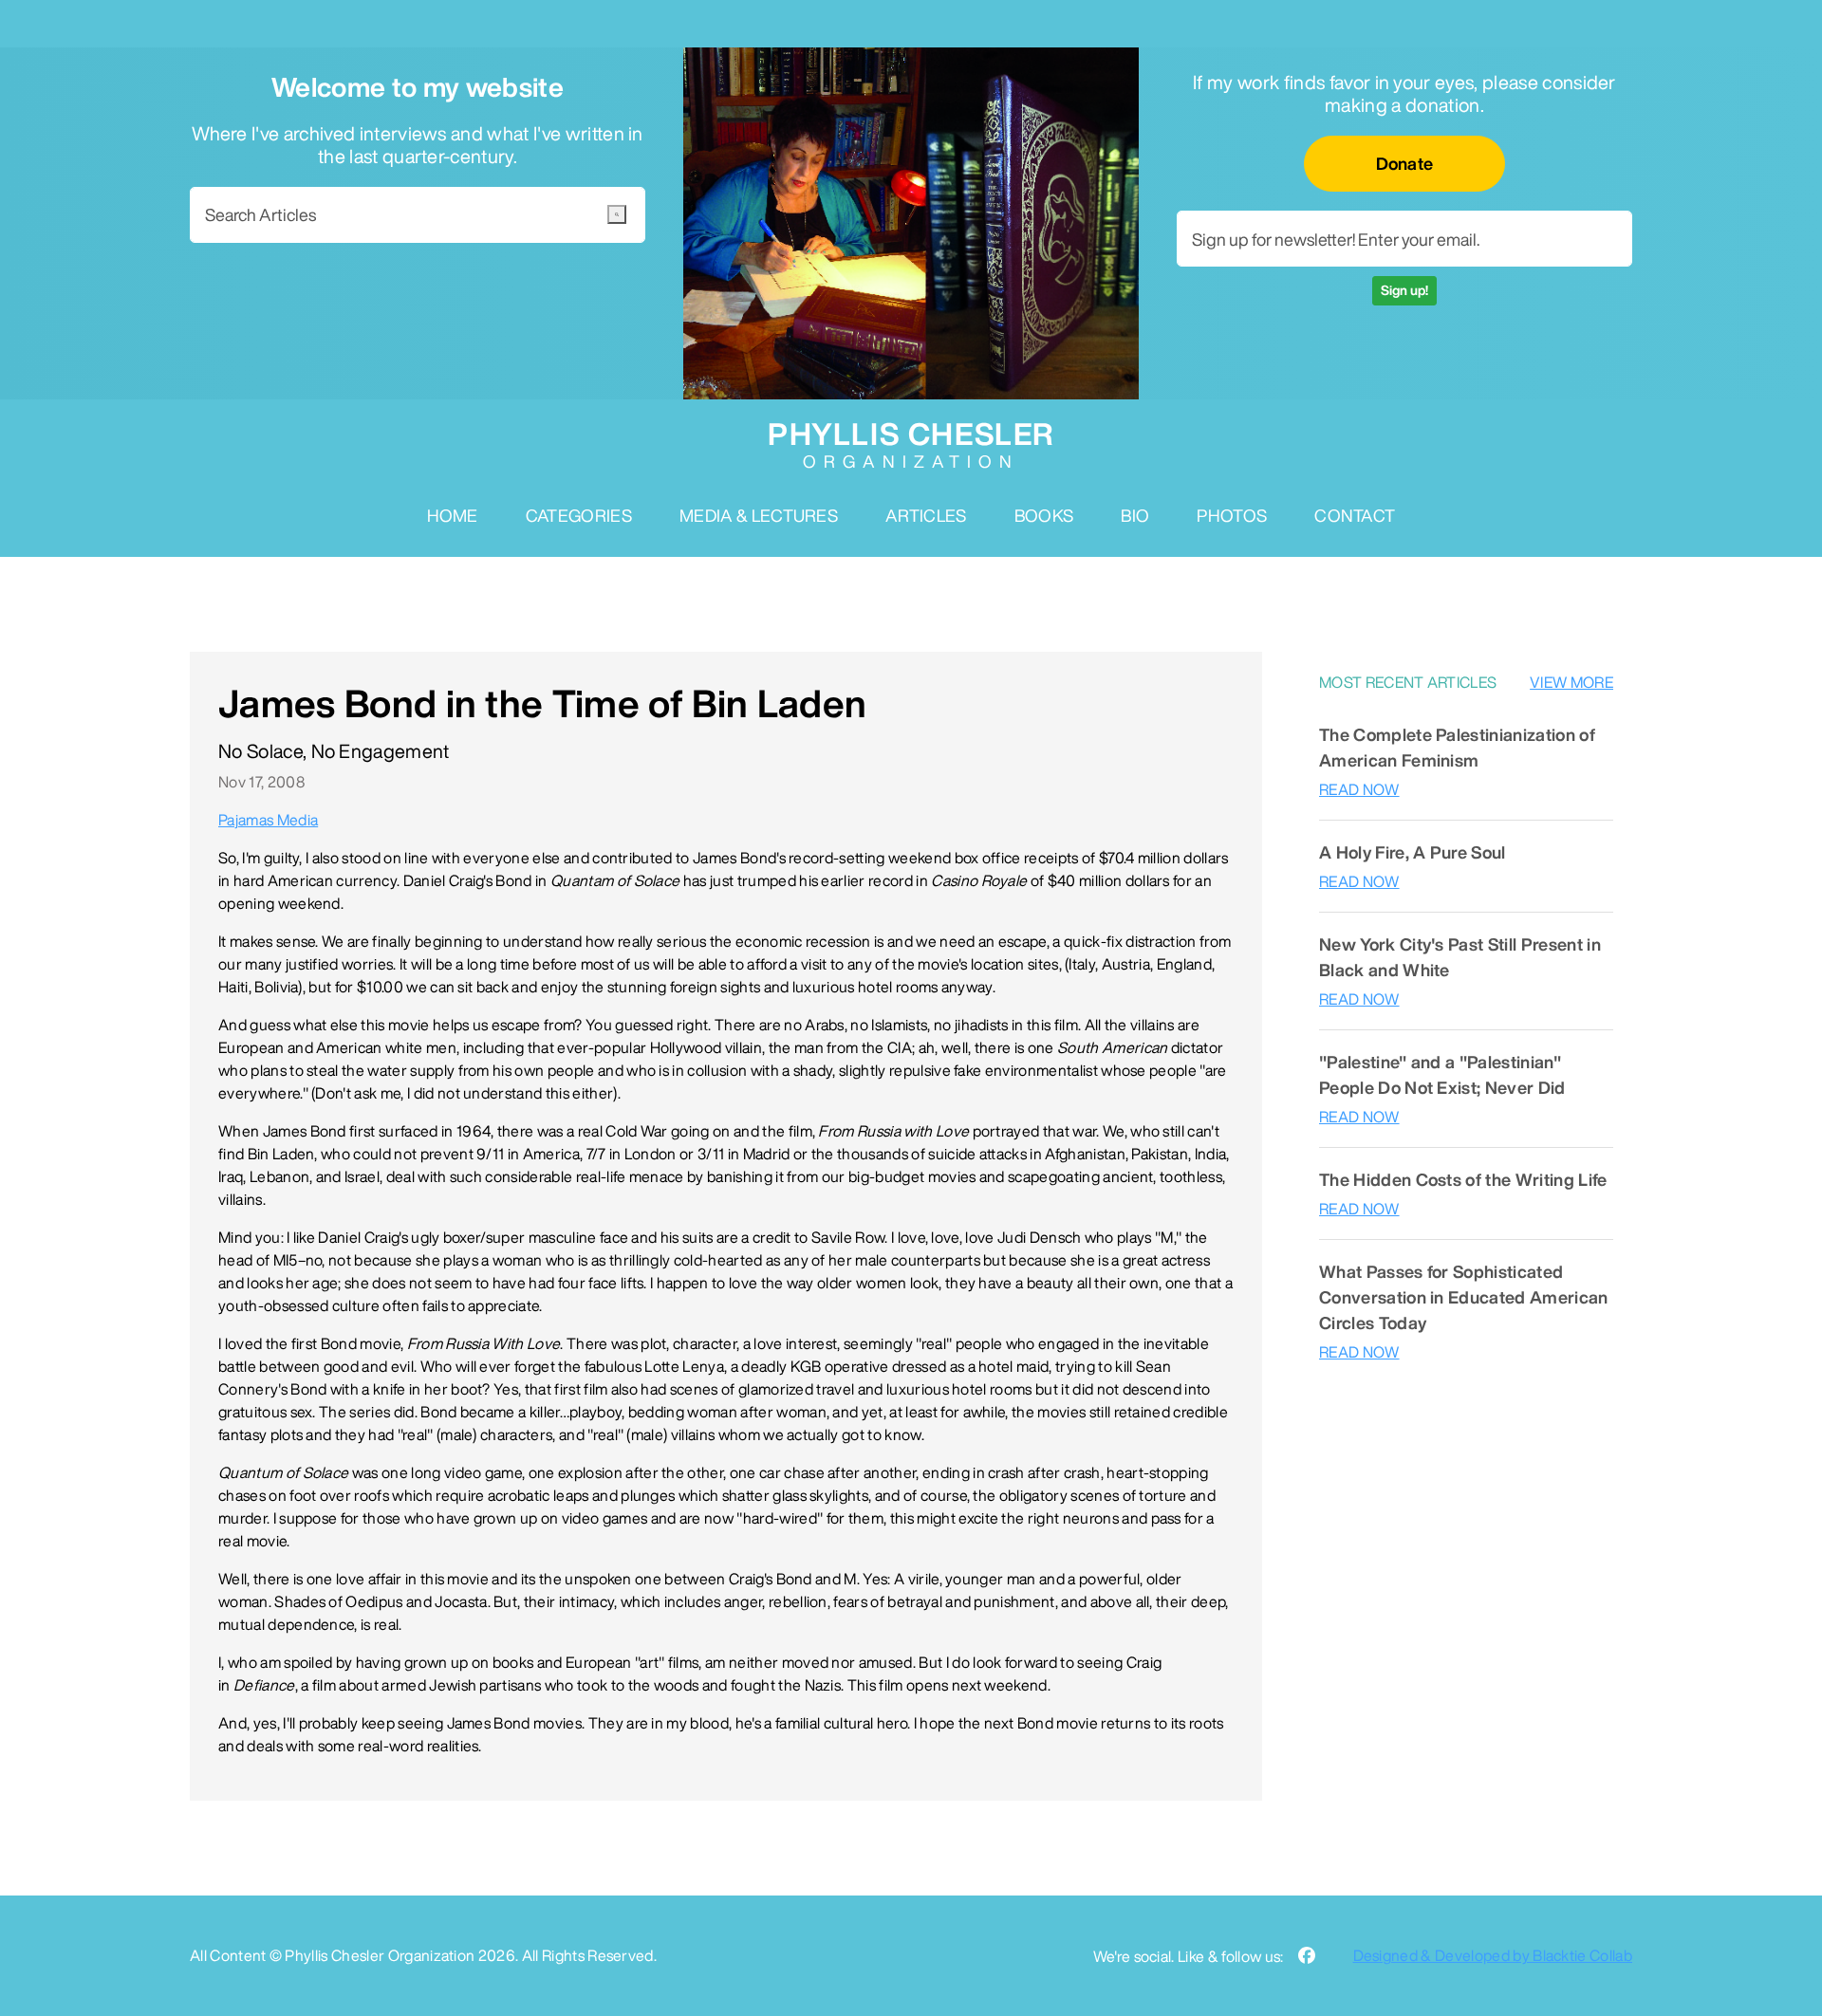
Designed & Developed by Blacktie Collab (1493, 1955)
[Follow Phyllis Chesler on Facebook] (1307, 1956)
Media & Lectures (759, 515)
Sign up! (1404, 290)
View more (1571, 682)
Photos (1232, 515)
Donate (1405, 163)
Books (1044, 515)
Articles (926, 515)
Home (453, 515)
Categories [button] (579, 515)
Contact (1355, 515)
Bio (1135, 515)
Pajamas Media (268, 820)
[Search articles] (617, 214)
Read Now (1359, 789)
